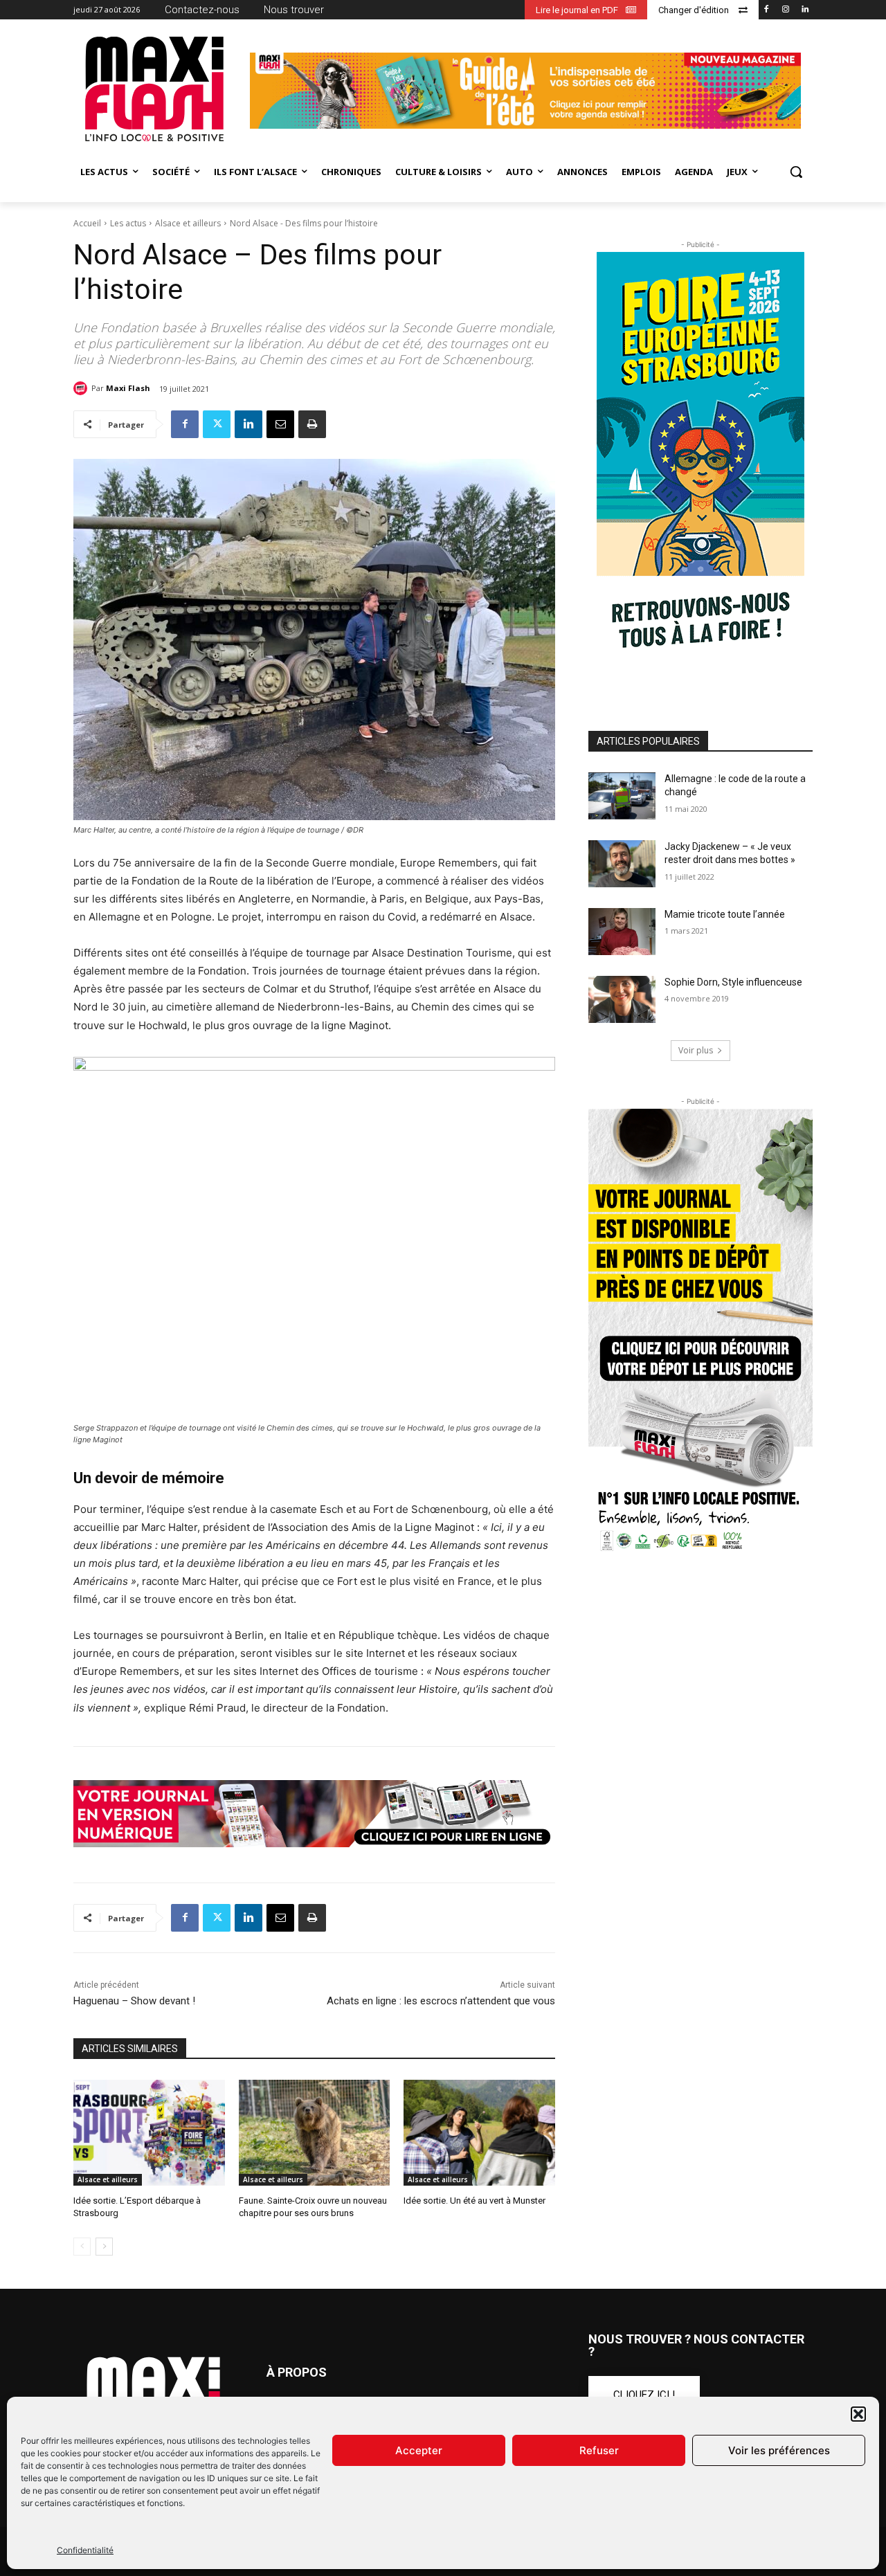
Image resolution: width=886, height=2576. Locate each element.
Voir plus (696, 1050)
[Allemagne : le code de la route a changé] (622, 796)
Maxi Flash (128, 388)
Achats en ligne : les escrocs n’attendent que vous (441, 2001)
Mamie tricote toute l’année (725, 914)
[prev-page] (82, 2247)
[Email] (280, 424)
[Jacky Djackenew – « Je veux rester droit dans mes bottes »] (622, 864)
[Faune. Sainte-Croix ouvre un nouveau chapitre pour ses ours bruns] (315, 2133)
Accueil (87, 223)
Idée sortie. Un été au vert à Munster (474, 2201)
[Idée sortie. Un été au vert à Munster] (479, 2133)
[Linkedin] (805, 10)
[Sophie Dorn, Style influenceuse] (622, 999)
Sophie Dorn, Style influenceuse (733, 982)
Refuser (599, 2450)
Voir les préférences (779, 2450)
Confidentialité (85, 2550)
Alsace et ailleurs (188, 223)
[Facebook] (767, 10)
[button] (858, 2414)
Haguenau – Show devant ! (134, 2001)
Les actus (128, 223)
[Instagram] (785, 10)
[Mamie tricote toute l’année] (622, 932)
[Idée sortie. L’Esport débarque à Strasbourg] (149, 2133)
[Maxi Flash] (82, 388)
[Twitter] (217, 424)
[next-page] (104, 2247)
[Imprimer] (312, 424)
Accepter (419, 2450)
